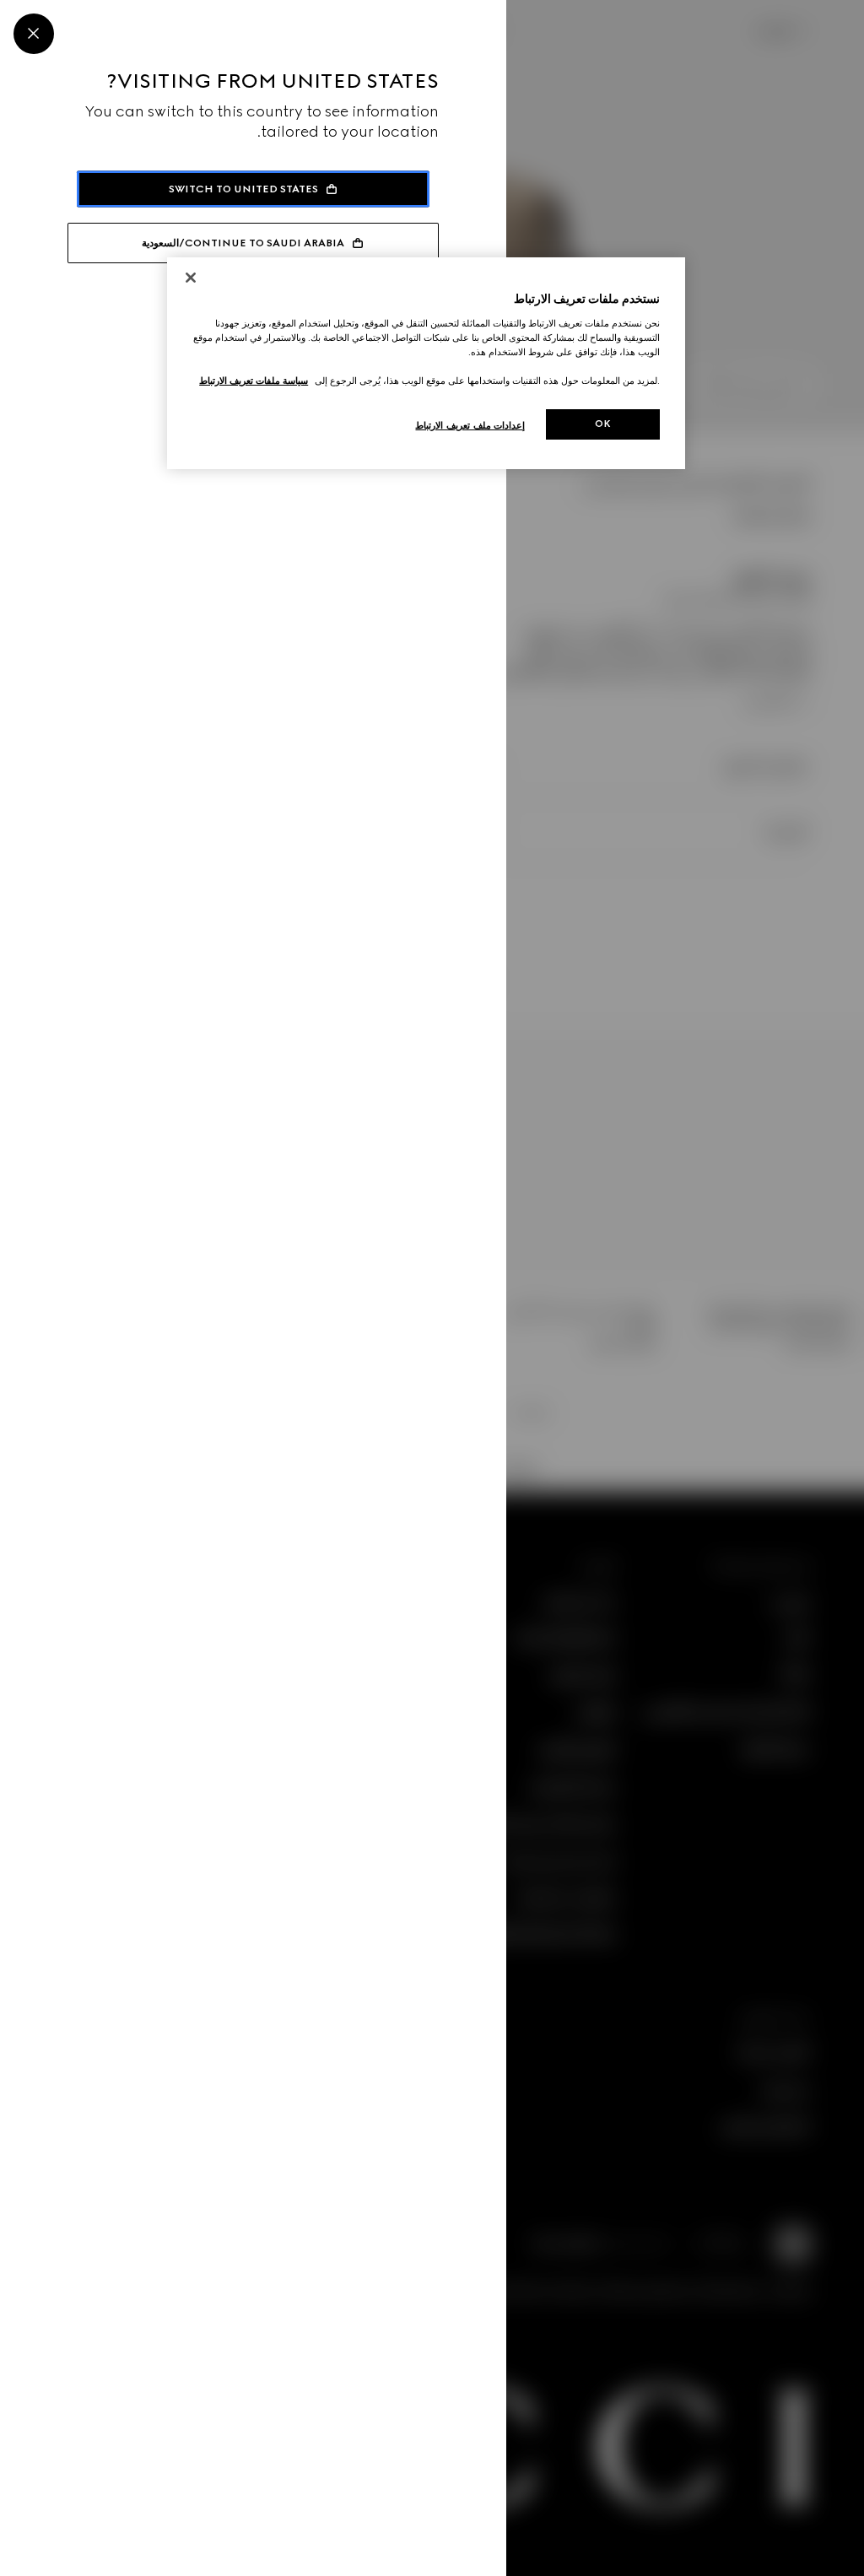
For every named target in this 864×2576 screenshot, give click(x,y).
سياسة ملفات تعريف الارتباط (254, 381)
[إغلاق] (191, 278)
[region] (426, 363)
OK (603, 424)
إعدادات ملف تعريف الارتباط (470, 425)
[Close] (34, 34)
